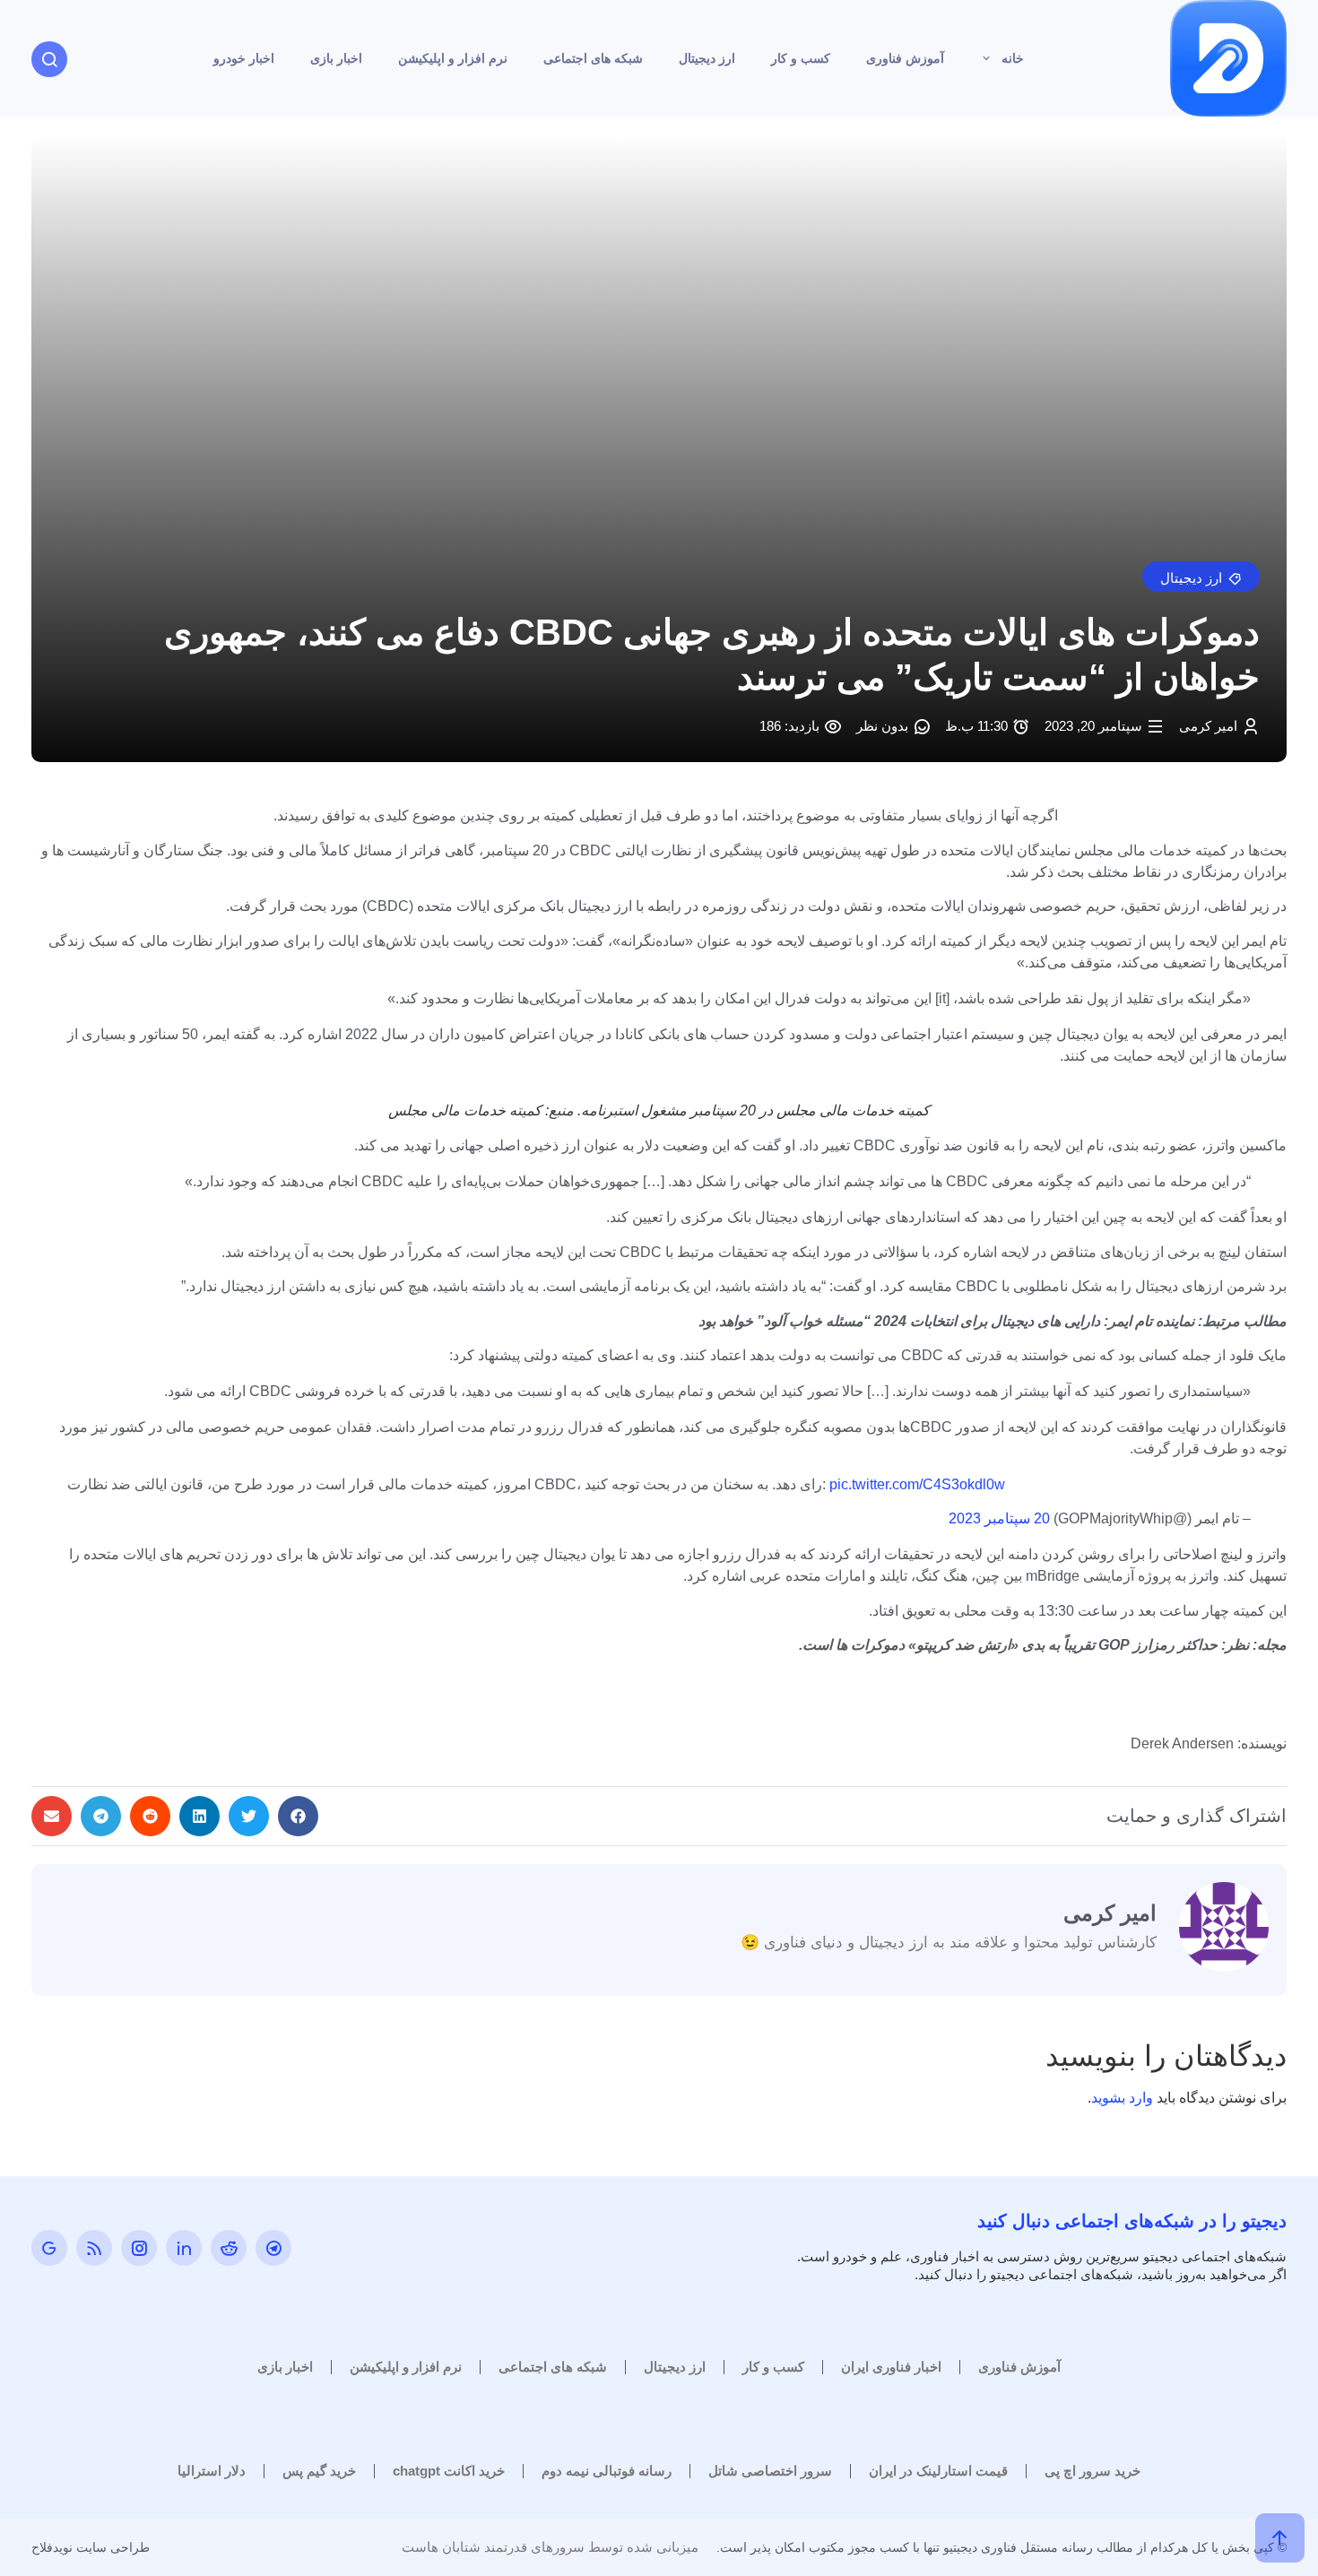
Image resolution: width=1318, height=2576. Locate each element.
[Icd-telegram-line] (273, 2248)
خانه (1013, 58)
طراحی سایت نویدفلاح (91, 2547)
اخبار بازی (336, 58)
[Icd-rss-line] (94, 2248)
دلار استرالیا (212, 2471)
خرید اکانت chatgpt (449, 2471)
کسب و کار (801, 58)
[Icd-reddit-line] (229, 2248)
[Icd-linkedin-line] (184, 2248)
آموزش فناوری (905, 58)
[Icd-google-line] (49, 2248)
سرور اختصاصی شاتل (770, 2471)
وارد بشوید (1122, 2098)
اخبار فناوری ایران (891, 2367)
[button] (1201, 577)
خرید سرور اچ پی (1093, 2471)
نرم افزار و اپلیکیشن (453, 58)
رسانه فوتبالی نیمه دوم (607, 2471)
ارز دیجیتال (707, 58)
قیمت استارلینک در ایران (938, 2471)
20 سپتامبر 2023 (999, 1518)
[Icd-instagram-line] (139, 2248)
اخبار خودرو (244, 58)
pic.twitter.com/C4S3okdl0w (917, 1484)
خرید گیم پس (319, 2471)
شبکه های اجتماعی (593, 58)
